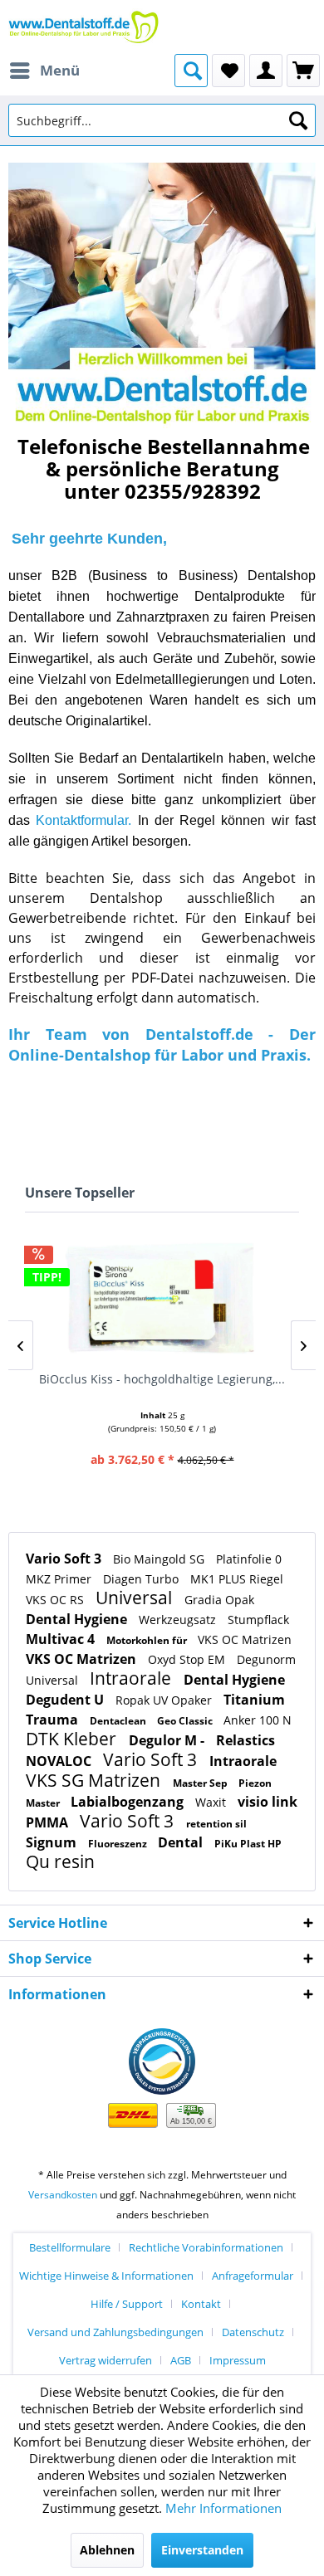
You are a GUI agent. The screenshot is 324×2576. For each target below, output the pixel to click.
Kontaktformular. (83, 820)
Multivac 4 (62, 1639)
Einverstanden (202, 2550)
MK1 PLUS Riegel (237, 1579)
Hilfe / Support (127, 2304)
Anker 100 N (258, 1720)
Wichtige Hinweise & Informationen (106, 2276)
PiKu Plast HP (248, 1844)
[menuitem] (44, 71)
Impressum (238, 2360)
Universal (136, 1598)
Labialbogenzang (129, 1802)
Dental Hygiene (78, 1619)
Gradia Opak (219, 1600)
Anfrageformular (253, 2276)
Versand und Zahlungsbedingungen (115, 2332)
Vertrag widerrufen (106, 2360)
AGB (181, 2360)
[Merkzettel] (228, 71)
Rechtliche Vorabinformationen (206, 2247)
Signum (53, 1842)
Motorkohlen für (148, 1640)
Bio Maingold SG (160, 1559)
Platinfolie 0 (249, 1559)
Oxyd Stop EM (188, 1659)
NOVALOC (60, 1761)
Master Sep (201, 1783)
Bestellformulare (70, 2247)
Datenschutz (253, 2332)
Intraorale (133, 1678)
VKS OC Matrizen (245, 1639)
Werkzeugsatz (179, 1620)
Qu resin (60, 1861)
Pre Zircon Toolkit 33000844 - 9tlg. (162, 1379)
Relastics (245, 1740)
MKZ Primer (60, 1579)
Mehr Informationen (223, 2508)
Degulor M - (168, 1740)
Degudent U (66, 1700)
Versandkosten (63, 2195)
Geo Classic (186, 1721)
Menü (60, 70)
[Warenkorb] (303, 71)
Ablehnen (107, 2550)
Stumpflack (258, 1620)
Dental (182, 1842)
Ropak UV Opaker (165, 1700)
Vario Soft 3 (65, 1559)
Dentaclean (119, 1721)
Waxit (212, 1802)
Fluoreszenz (119, 1844)
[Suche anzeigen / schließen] (191, 71)
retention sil (216, 1824)
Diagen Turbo (142, 1579)
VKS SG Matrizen (95, 1780)
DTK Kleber (73, 1739)
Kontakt (201, 2304)
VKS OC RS (56, 1600)
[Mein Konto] (266, 71)
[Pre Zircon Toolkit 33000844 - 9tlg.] (162, 1299)
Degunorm (266, 1659)
